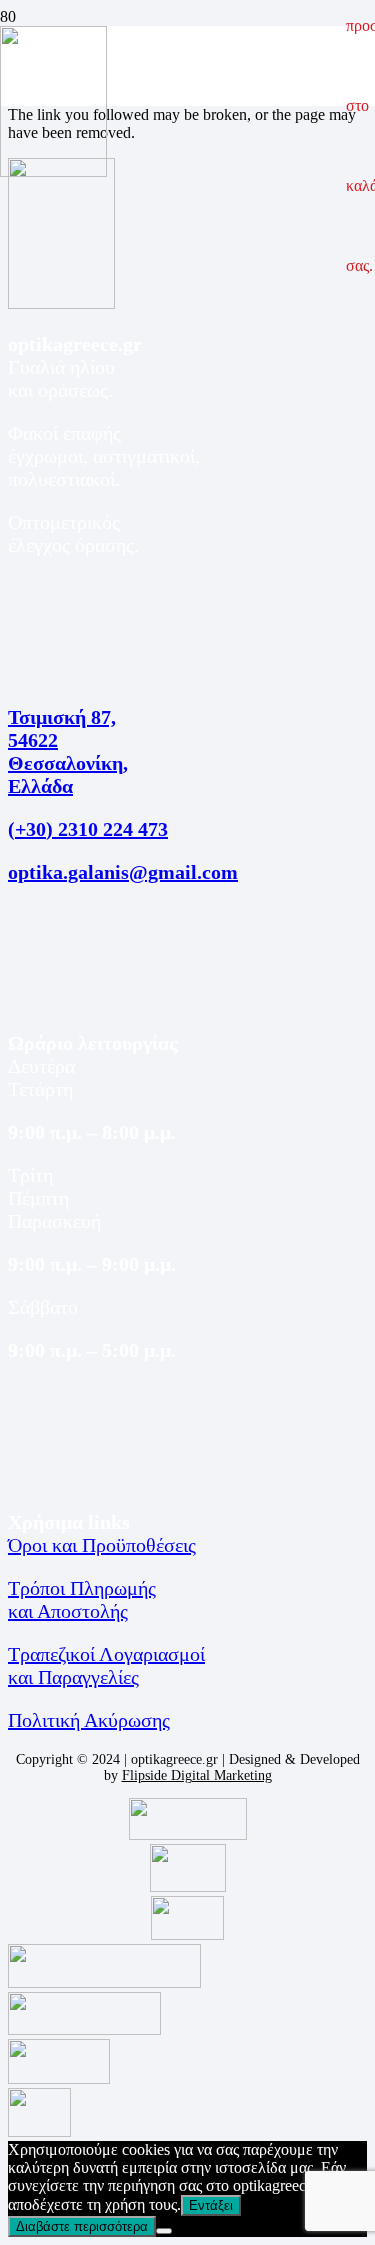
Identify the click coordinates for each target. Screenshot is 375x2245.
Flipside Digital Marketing (197, 1775)
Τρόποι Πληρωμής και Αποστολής (82, 1599)
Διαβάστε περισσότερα (82, 2226)
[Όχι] (164, 2231)
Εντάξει (211, 2205)
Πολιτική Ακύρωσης (89, 1720)
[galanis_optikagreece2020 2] (53, 171)
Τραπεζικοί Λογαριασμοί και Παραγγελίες (106, 1665)
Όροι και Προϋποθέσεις (102, 1545)
